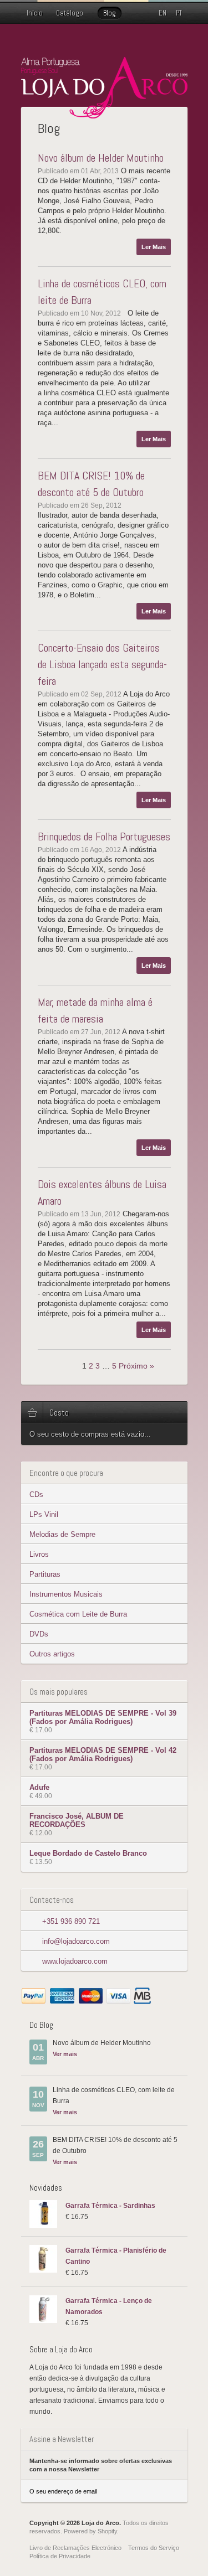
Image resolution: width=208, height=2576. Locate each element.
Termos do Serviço (154, 2548)
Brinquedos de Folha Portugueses (104, 837)
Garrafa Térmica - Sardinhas (110, 2206)
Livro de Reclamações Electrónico (75, 2548)
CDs (36, 1495)
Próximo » (136, 1366)
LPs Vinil (44, 1514)
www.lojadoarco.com (75, 1961)
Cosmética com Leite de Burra (78, 1614)
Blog (110, 13)
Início (35, 13)
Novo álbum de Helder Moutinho (101, 158)
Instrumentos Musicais (66, 1594)
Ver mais (65, 2054)
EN (163, 13)
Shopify (107, 2531)
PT (179, 13)
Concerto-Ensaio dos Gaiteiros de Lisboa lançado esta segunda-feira (102, 664)
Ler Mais (154, 247)
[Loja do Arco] (104, 114)
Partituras (45, 1574)
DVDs (39, 1634)
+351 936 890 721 (71, 1921)
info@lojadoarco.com (76, 1941)
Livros (39, 1554)
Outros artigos (52, 1654)
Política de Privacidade (60, 2556)
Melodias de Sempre (62, 1534)
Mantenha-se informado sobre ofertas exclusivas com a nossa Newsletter (101, 2465)
